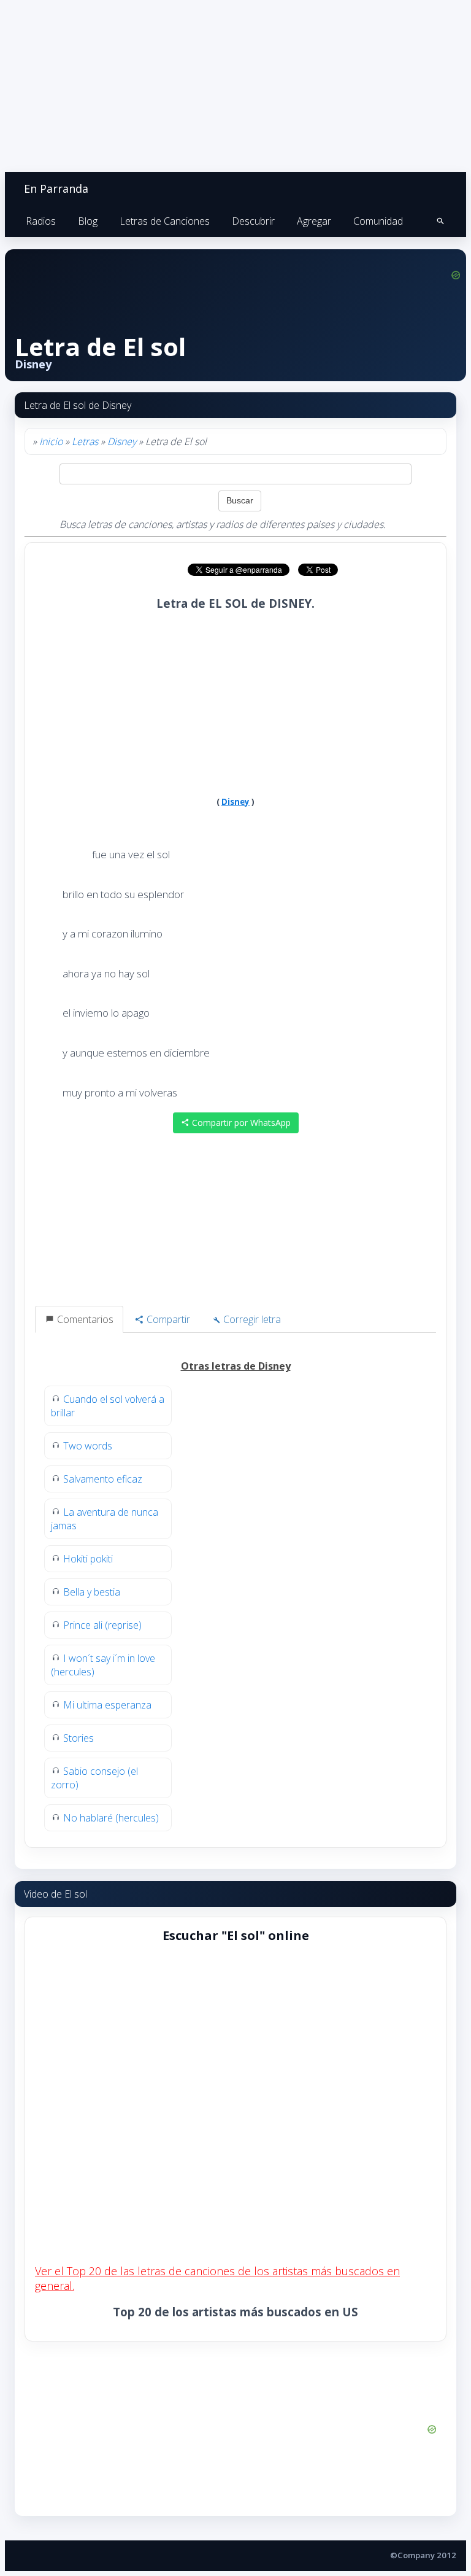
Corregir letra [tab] (251, 1319)
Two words (88, 1446)
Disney (122, 441)
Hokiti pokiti (88, 1559)
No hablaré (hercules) (111, 1818)
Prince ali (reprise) (102, 1625)
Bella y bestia (92, 1592)
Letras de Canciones (165, 221)
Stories (78, 1738)
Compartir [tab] (167, 1319)
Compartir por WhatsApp (240, 1123)
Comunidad (378, 221)
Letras (85, 441)
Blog (88, 221)
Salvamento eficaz (103, 1479)
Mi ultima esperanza (107, 1705)
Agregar (314, 221)
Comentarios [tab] (84, 1319)
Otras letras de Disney (236, 1366)
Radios (41, 221)
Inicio (51, 441)
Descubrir (253, 221)
